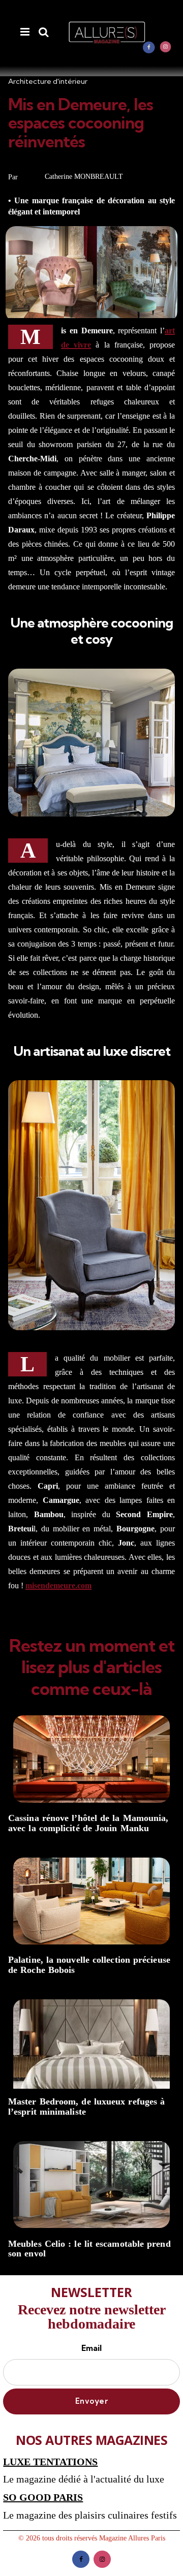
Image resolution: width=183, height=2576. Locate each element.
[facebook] (149, 47)
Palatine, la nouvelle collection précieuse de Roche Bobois (89, 1965)
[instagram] (166, 47)
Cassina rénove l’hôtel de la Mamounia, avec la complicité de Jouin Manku (88, 1823)
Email (91, 2348)
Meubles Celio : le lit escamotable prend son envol (89, 2249)
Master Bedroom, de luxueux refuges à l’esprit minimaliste (86, 2107)
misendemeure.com (58, 1585)
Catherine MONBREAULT (84, 177)
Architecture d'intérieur (48, 81)
